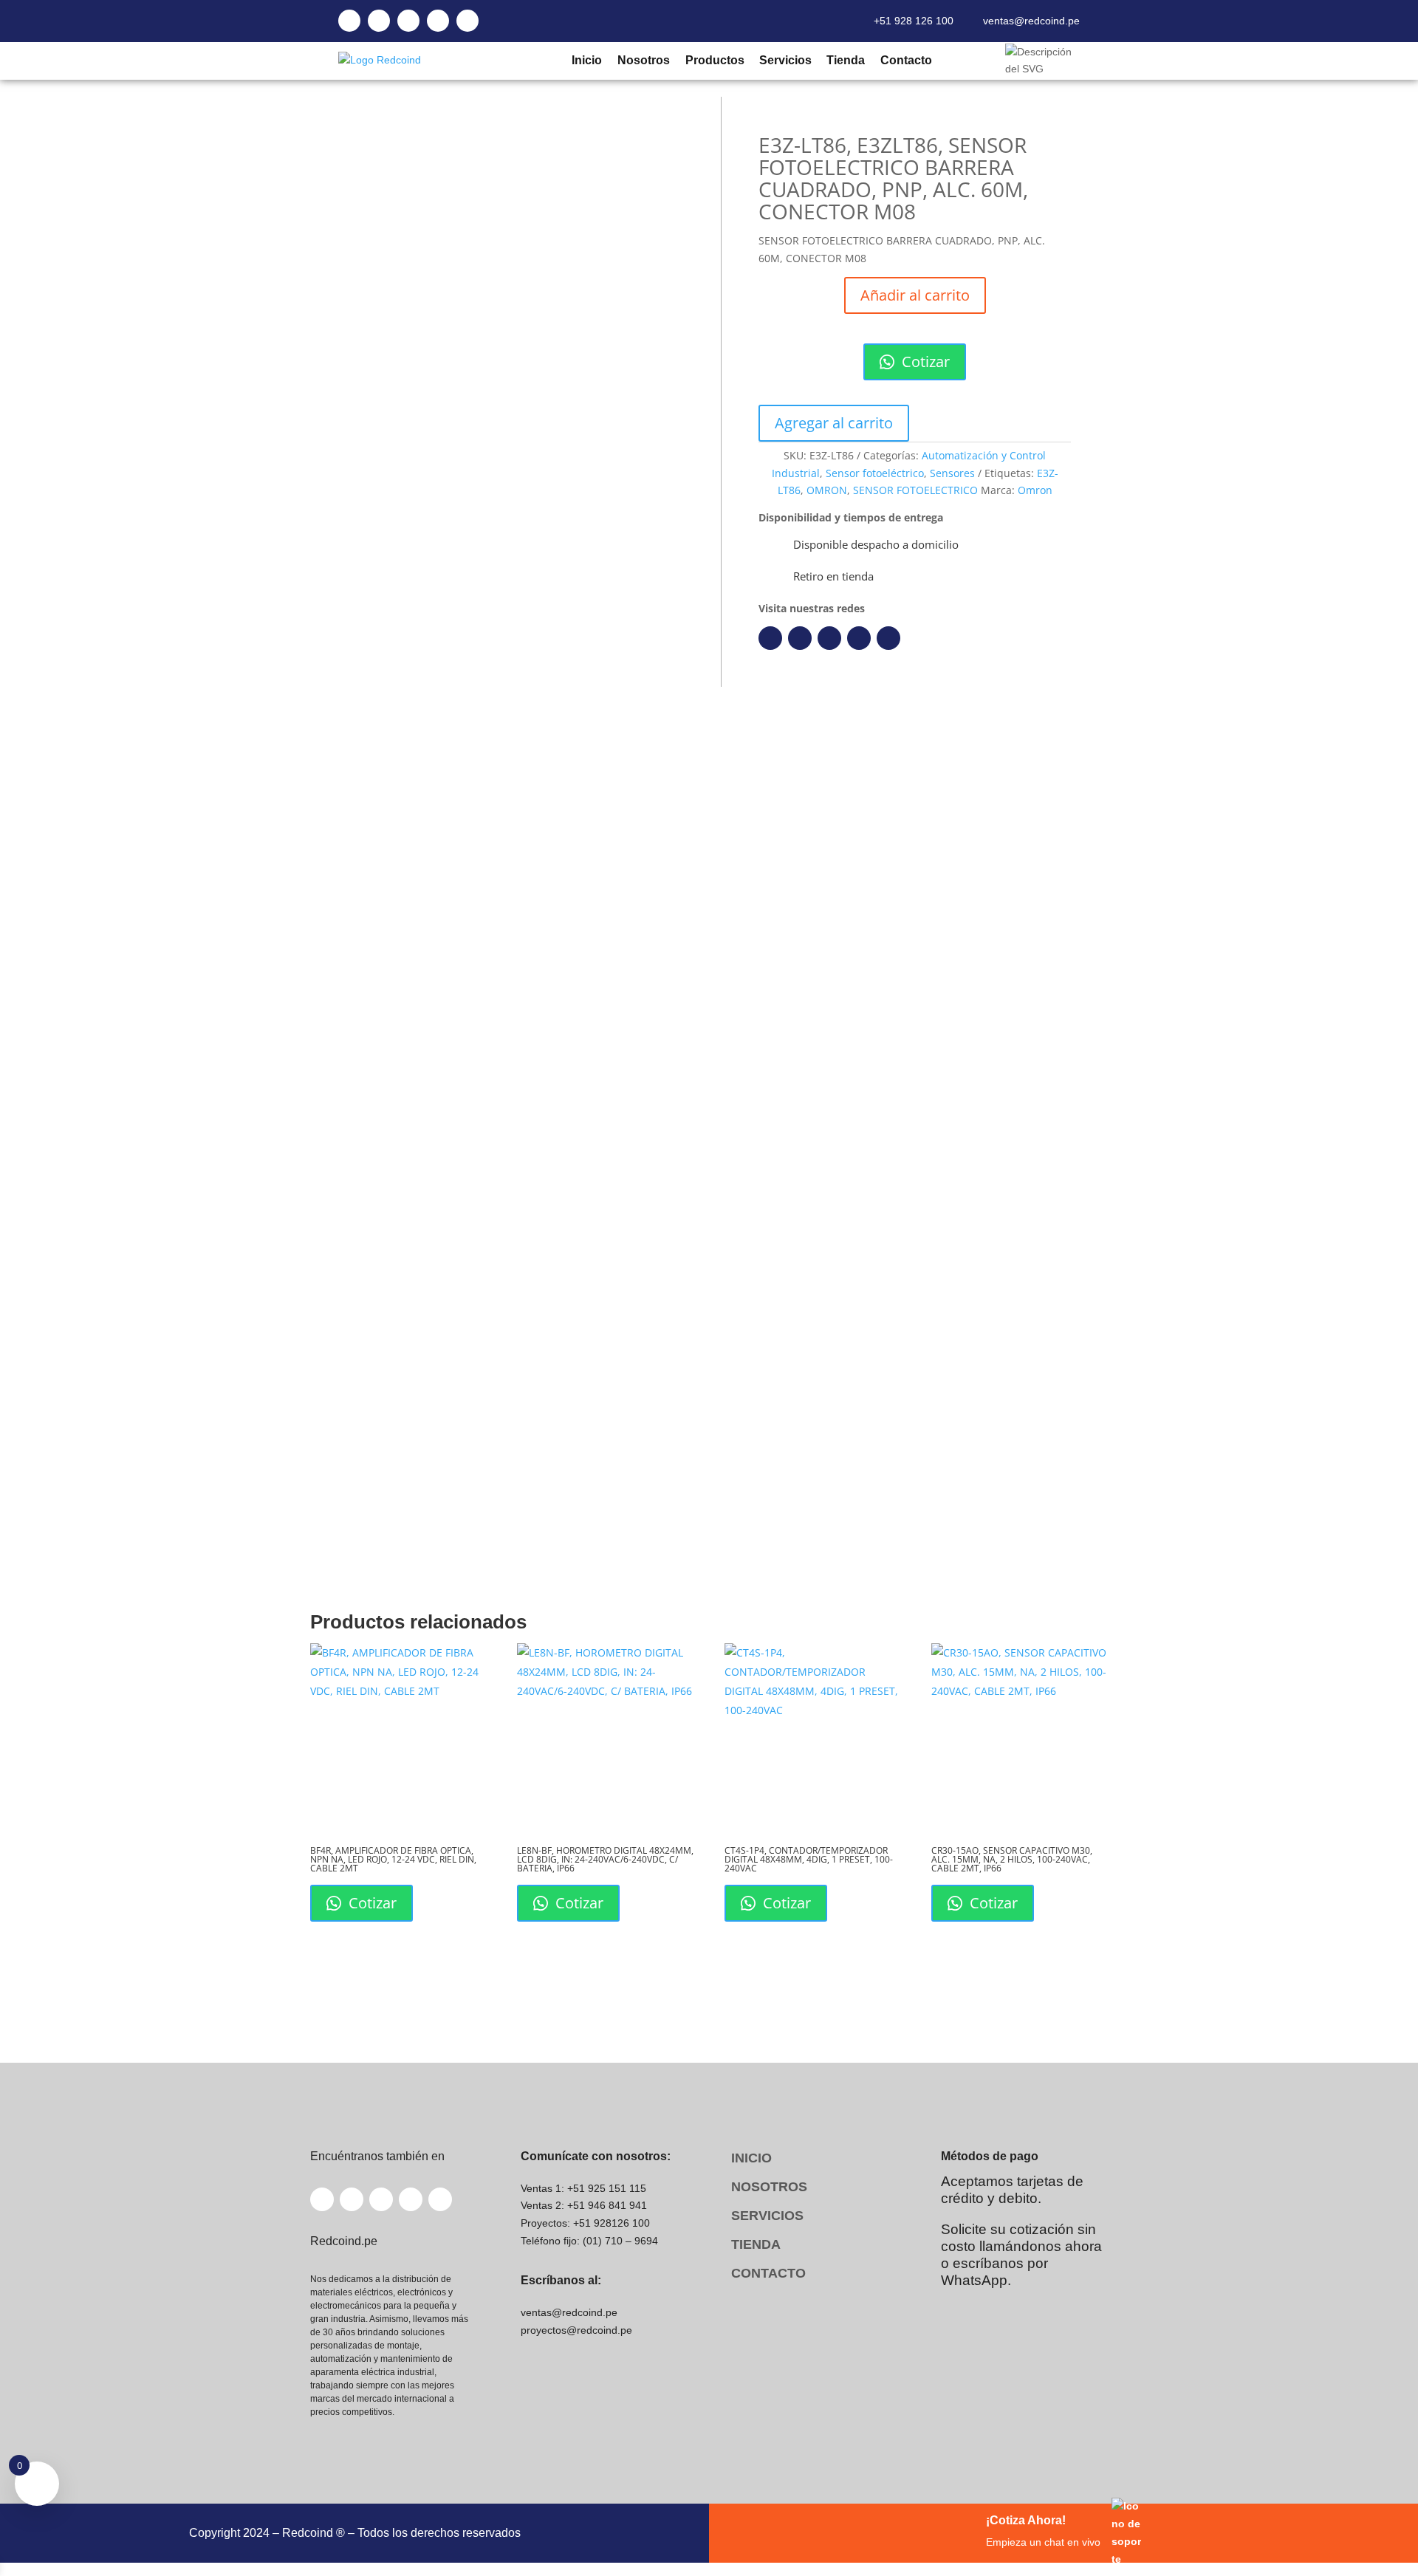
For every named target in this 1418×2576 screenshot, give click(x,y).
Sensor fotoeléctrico (875, 473)
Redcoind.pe (386, 923)
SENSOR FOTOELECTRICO (915, 490)
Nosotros (643, 60)
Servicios (785, 60)
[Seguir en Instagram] (829, 638)
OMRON (827, 490)
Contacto (906, 60)
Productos (714, 60)
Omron (1035, 490)
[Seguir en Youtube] (859, 638)
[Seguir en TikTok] (888, 638)
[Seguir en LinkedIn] (800, 638)
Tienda (845, 60)
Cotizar (924, 362)
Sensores (952, 473)
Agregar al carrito (834, 423)
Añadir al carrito (915, 295)
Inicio (586, 60)
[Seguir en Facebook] (770, 638)
